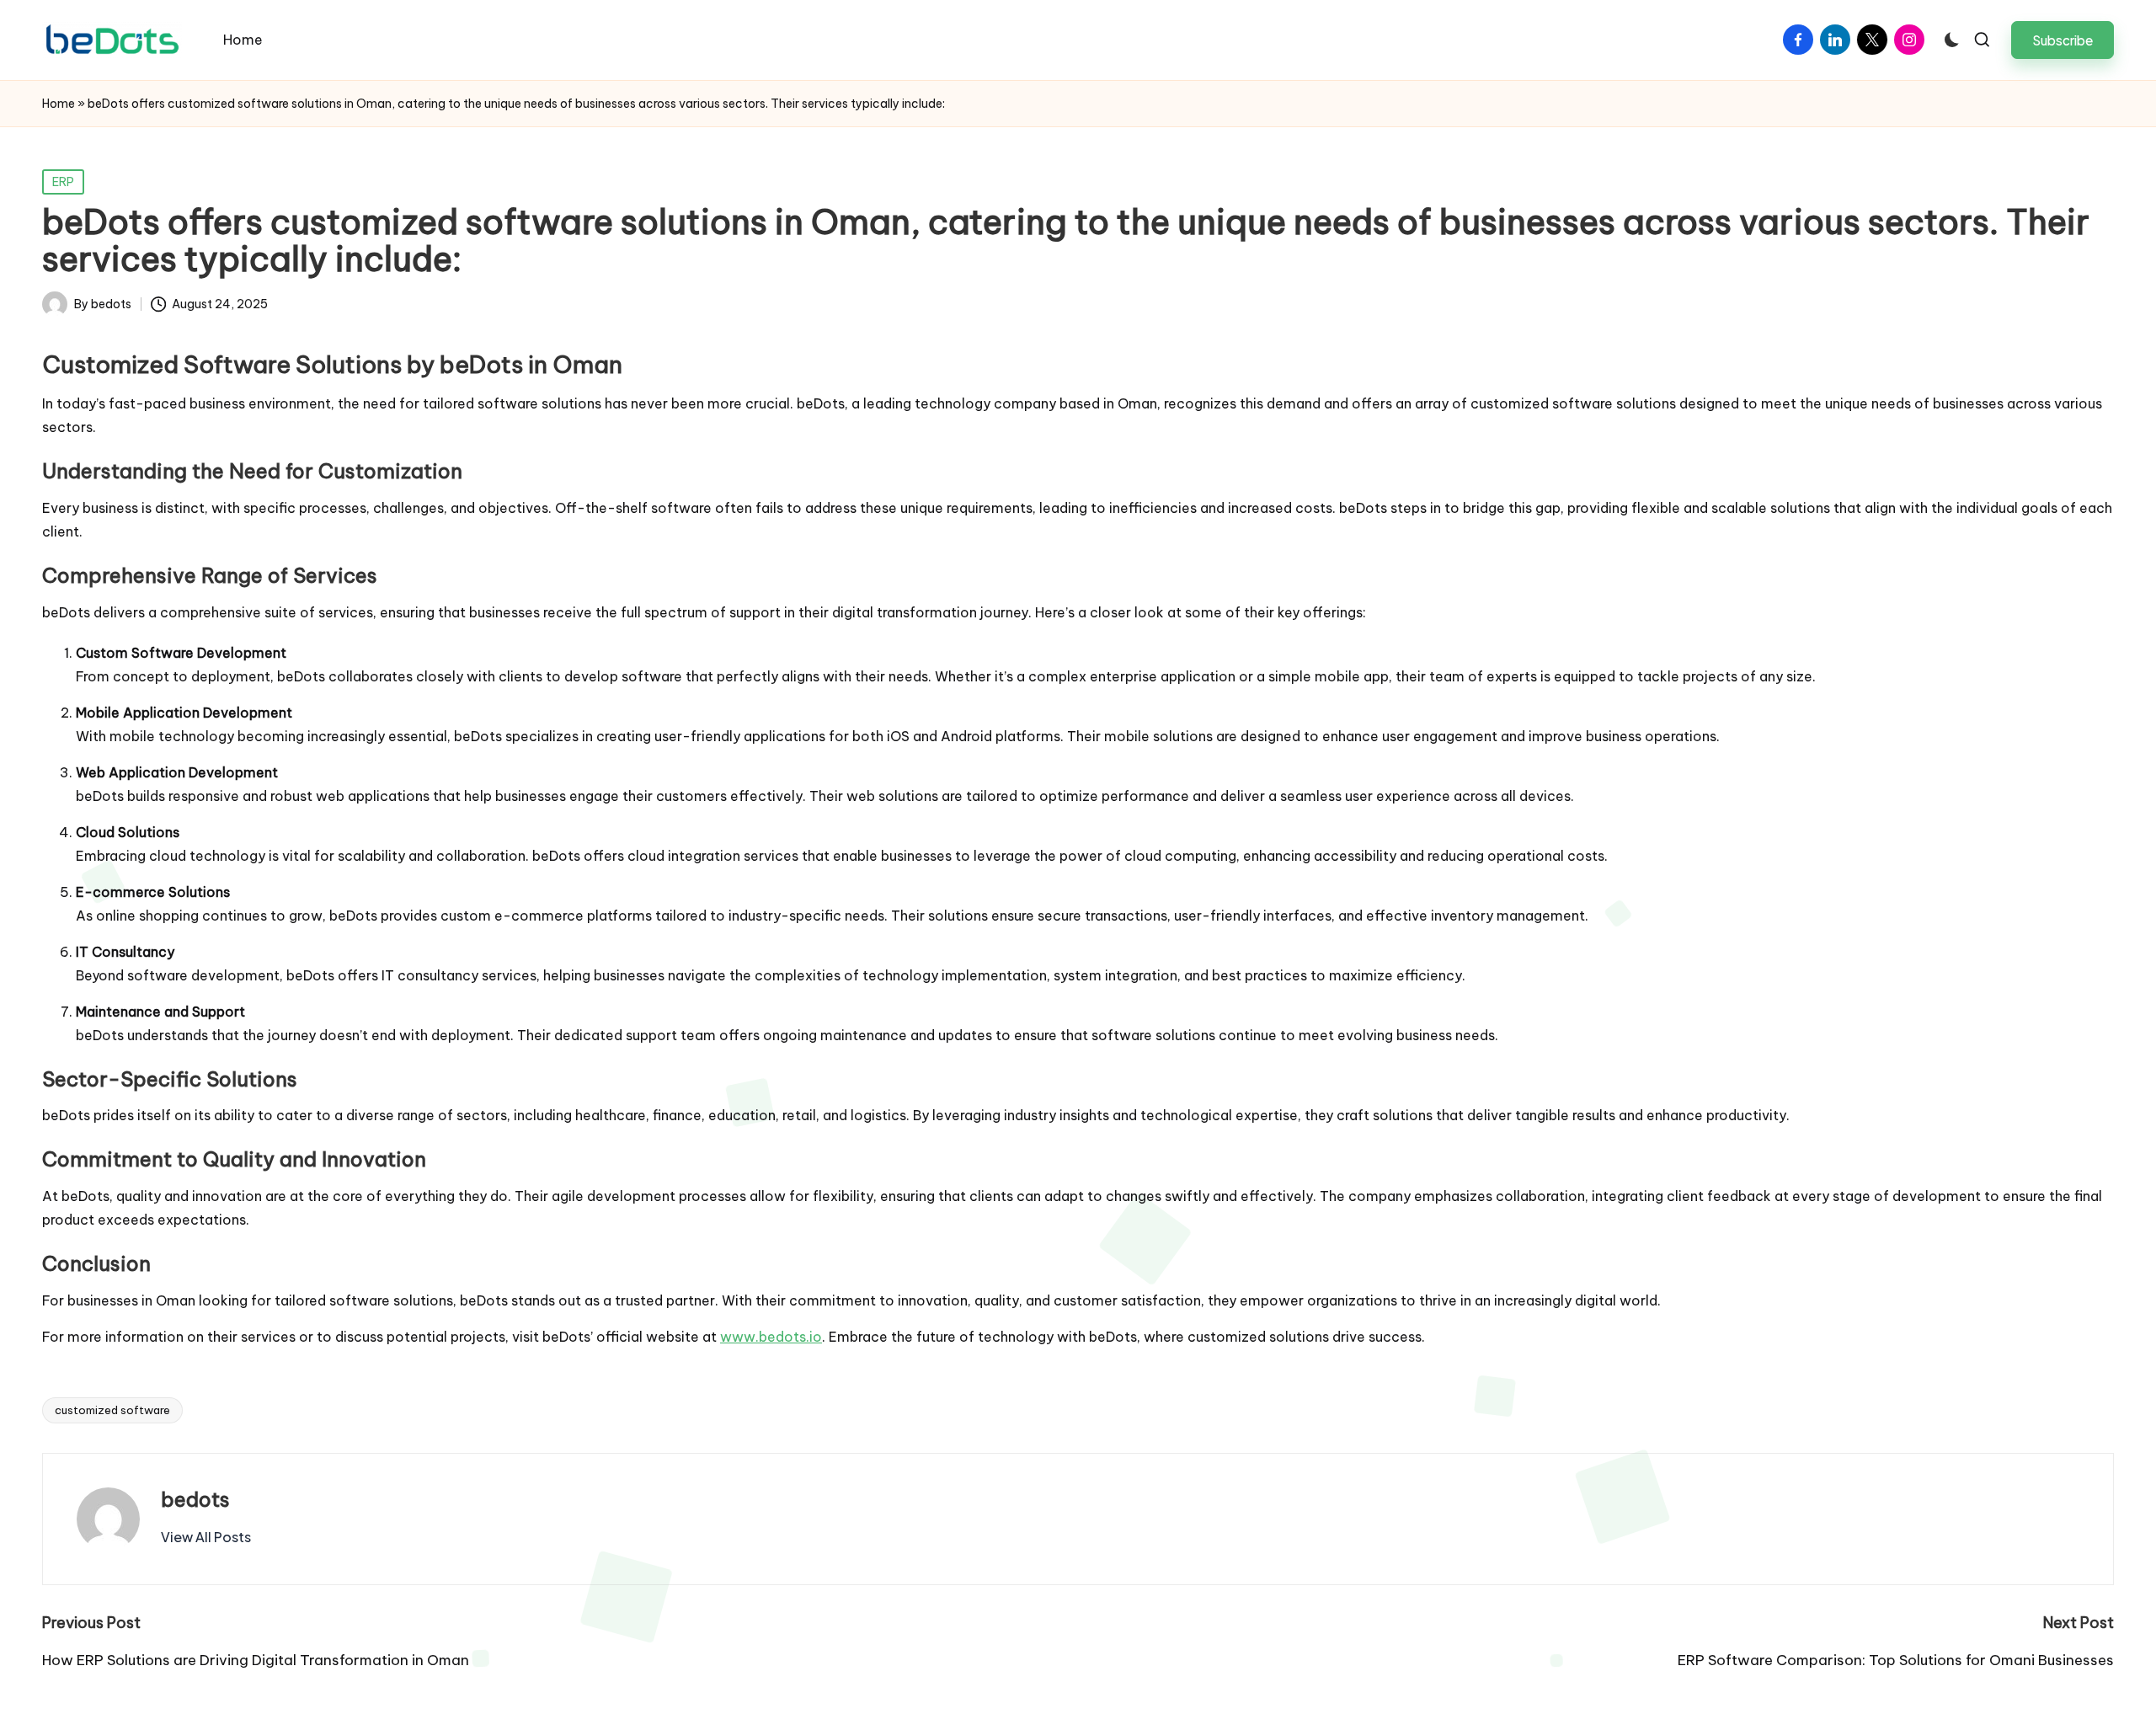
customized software (112, 1410)
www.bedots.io (771, 1337)
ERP (63, 182)
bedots (195, 1499)
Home (59, 104)
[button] (2063, 40)
